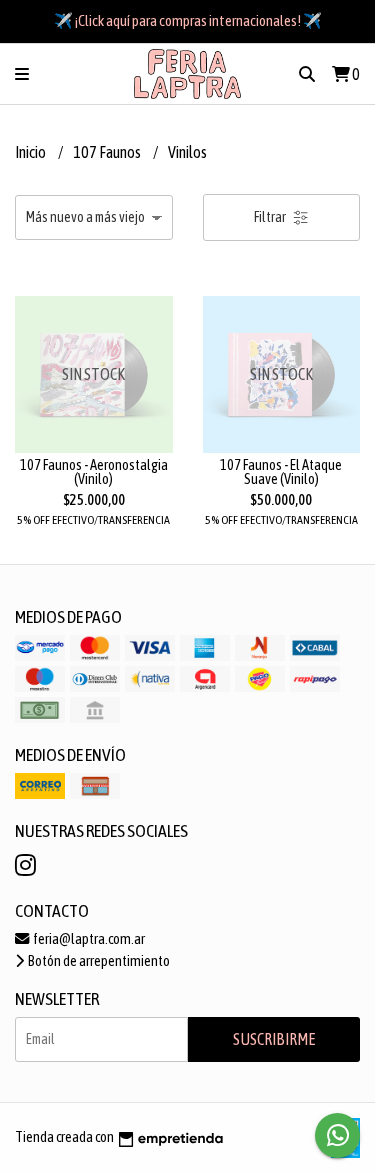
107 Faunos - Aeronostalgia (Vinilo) (94, 472)
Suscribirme (274, 1039)
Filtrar (271, 217)
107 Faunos (108, 152)
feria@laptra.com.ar (88, 939)
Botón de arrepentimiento (98, 961)
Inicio (31, 152)
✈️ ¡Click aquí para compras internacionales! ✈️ (188, 20)
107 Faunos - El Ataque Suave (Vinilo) (281, 472)
